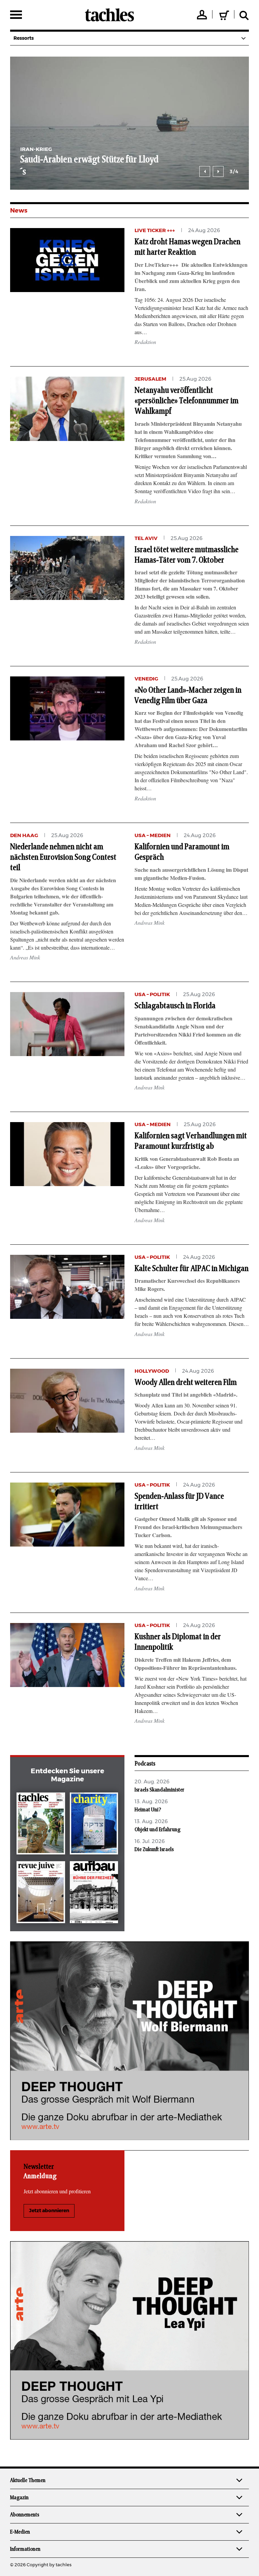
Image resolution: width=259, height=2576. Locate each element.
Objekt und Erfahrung (157, 1830)
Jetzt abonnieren (49, 2211)
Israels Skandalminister (160, 1790)
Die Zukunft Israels (154, 1849)
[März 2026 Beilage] (94, 1825)
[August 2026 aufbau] (94, 1894)
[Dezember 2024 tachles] (41, 1825)
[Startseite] (109, 15)
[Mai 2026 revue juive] (41, 1894)
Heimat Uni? (148, 1810)
